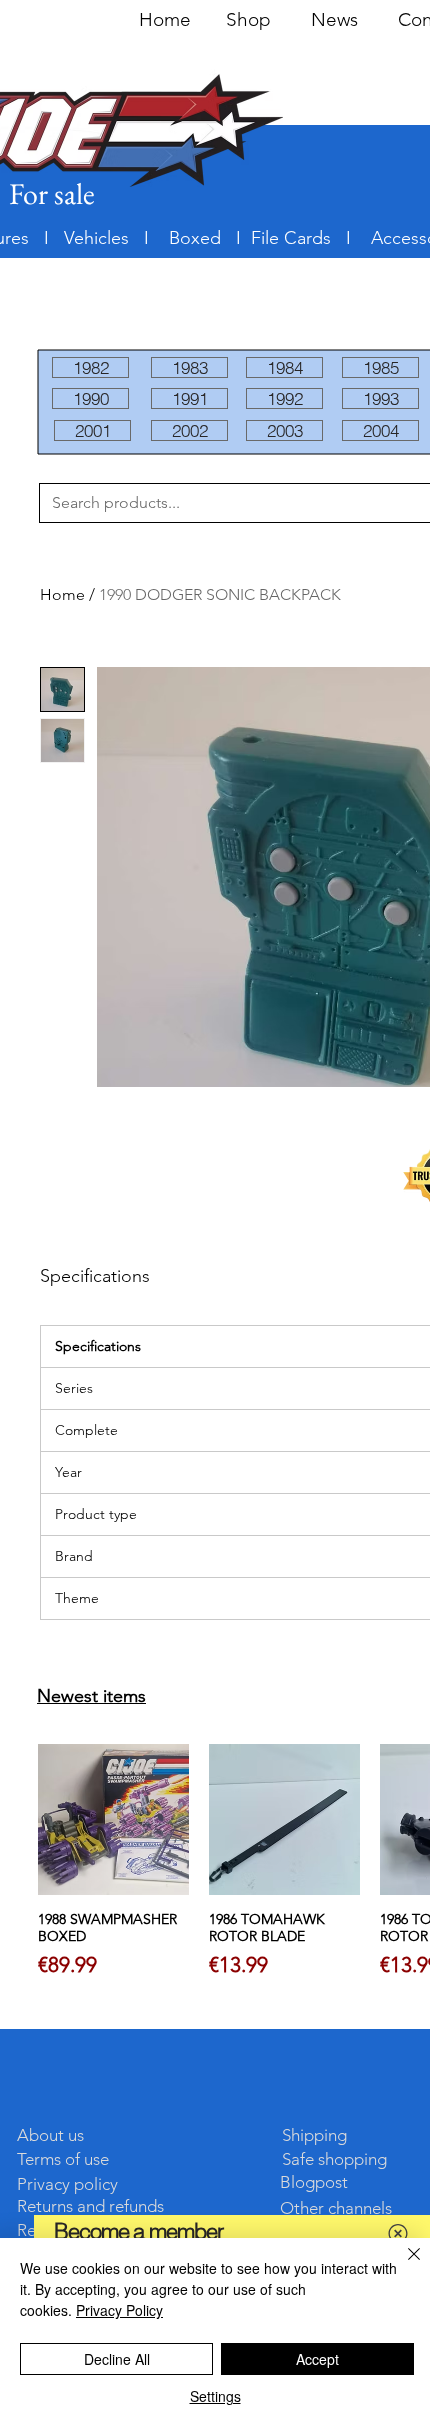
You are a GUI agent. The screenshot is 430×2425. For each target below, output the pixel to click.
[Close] (402, 2266)
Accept (317, 2359)
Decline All (117, 2359)
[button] (398, 2233)
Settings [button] (215, 2396)
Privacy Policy (119, 2310)
